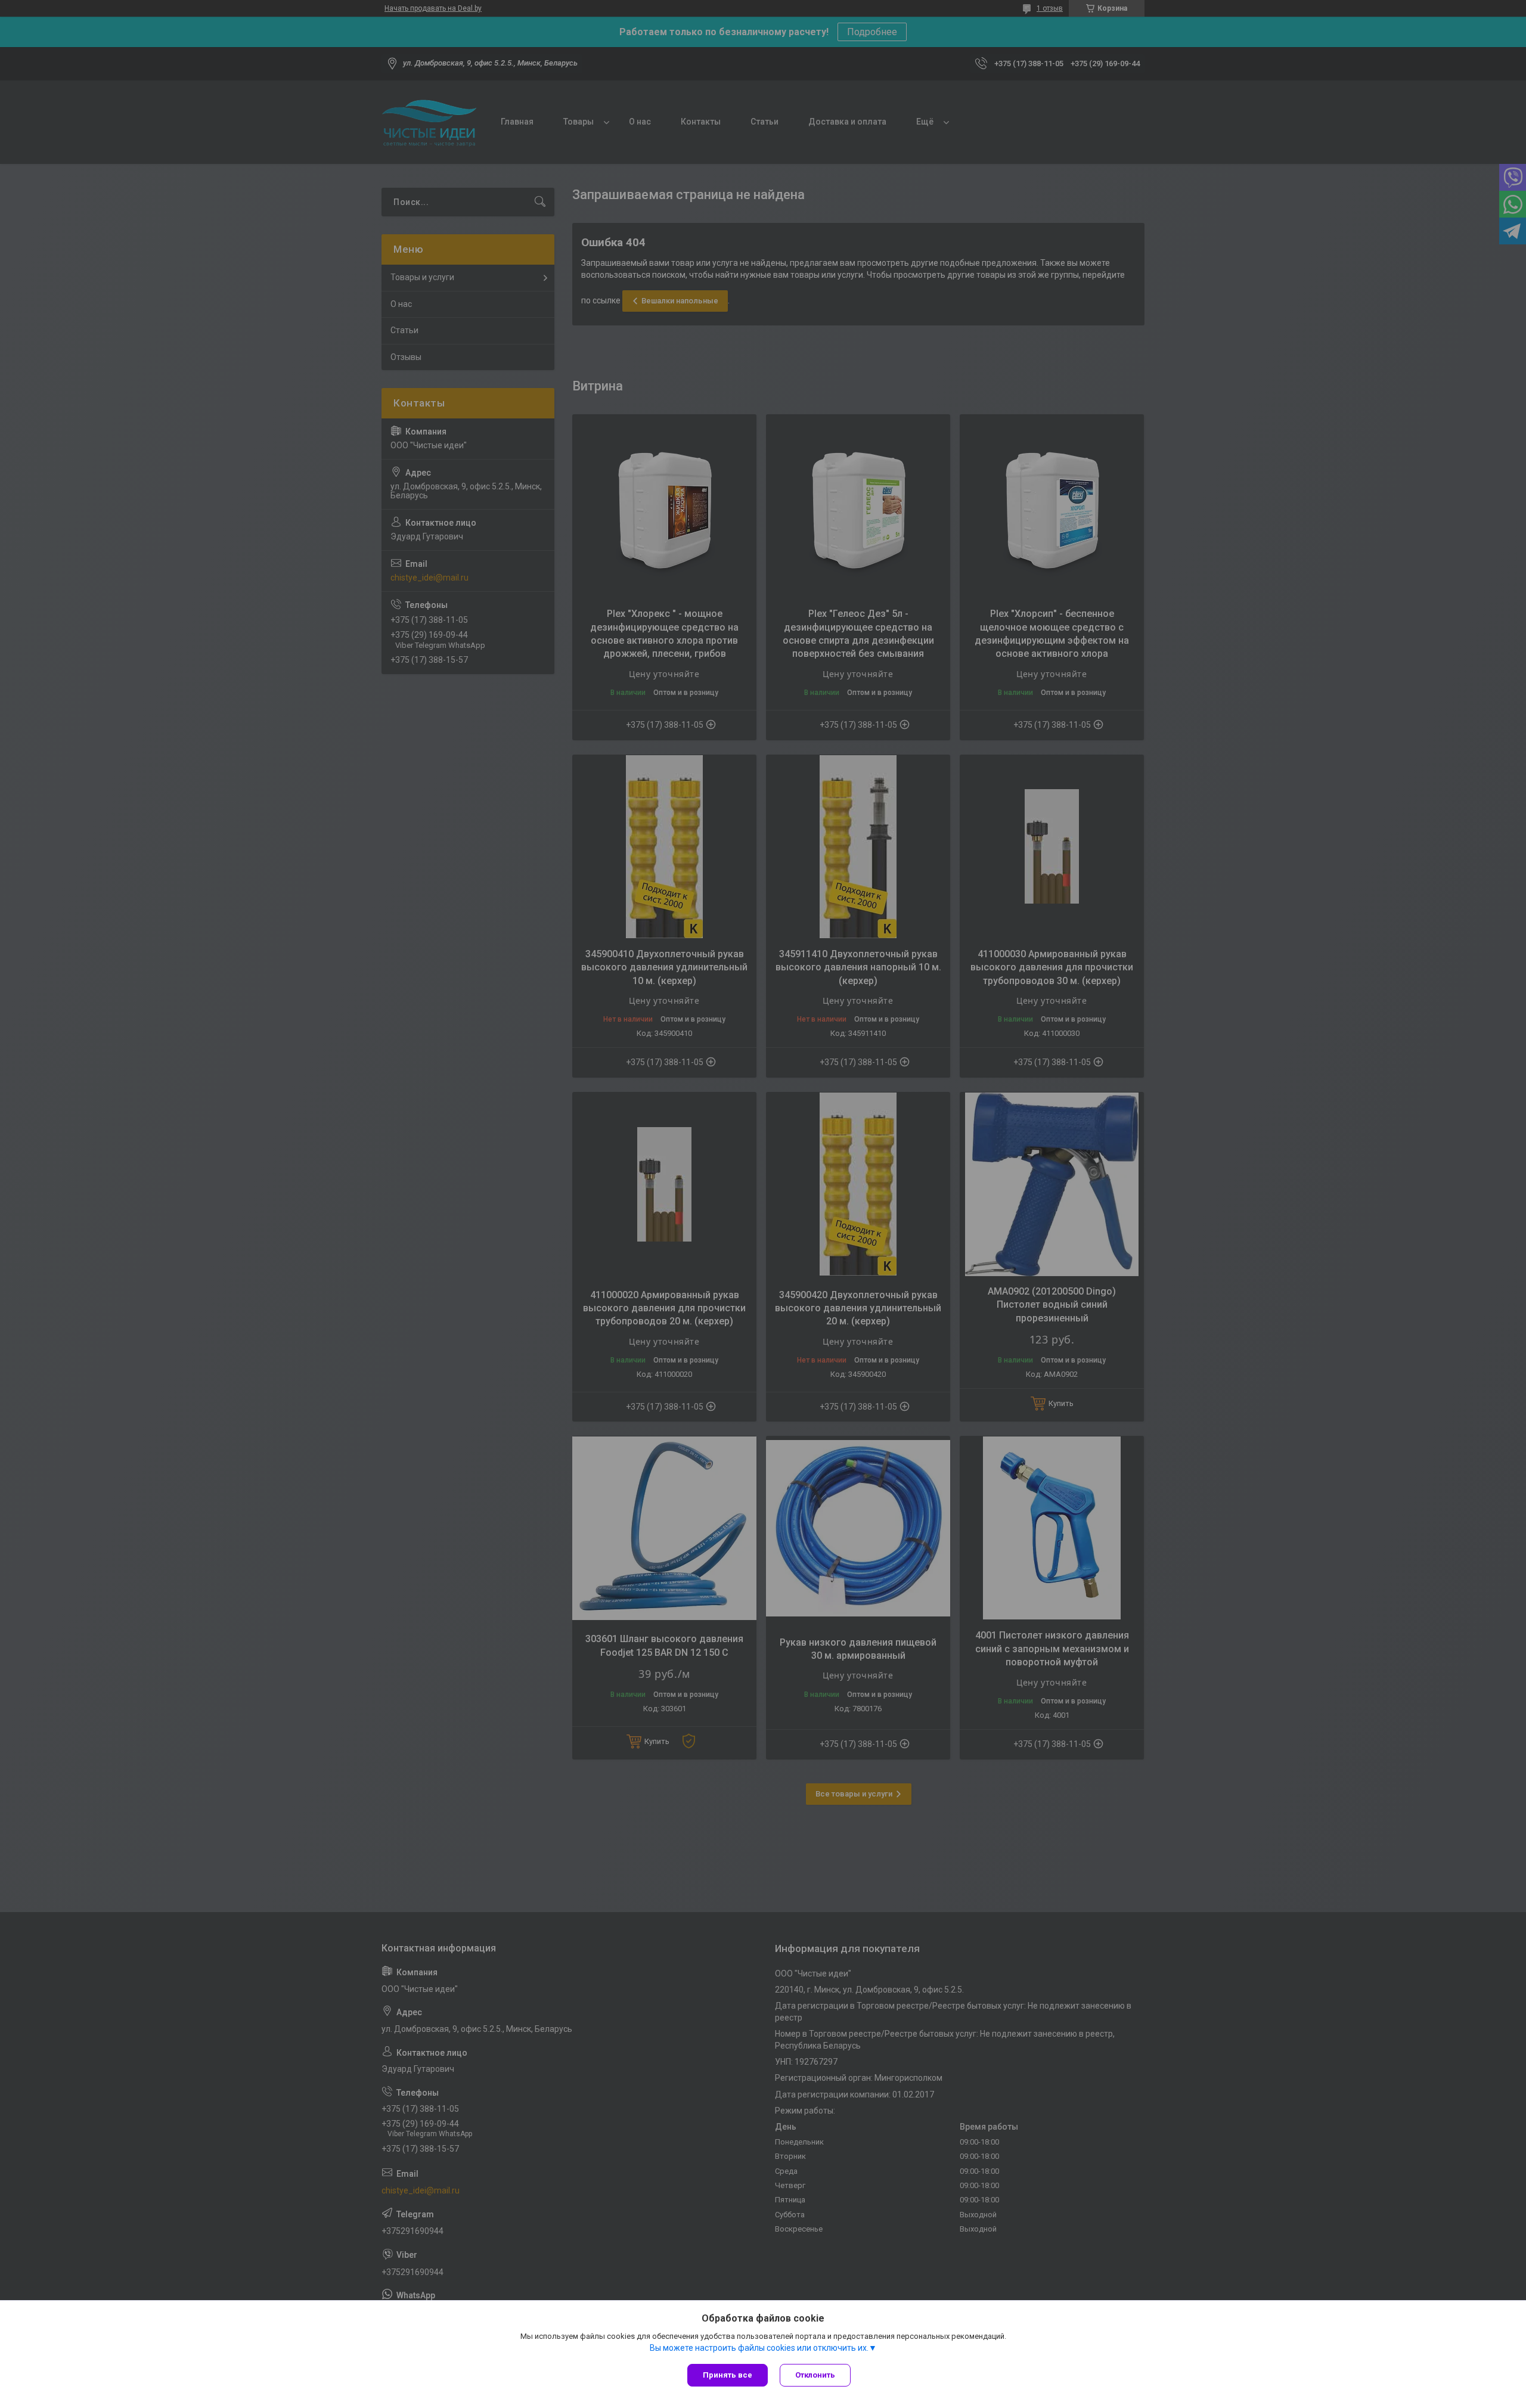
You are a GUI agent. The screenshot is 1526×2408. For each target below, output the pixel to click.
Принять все (728, 2375)
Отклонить (815, 2375)
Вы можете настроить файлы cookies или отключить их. (759, 2348)
